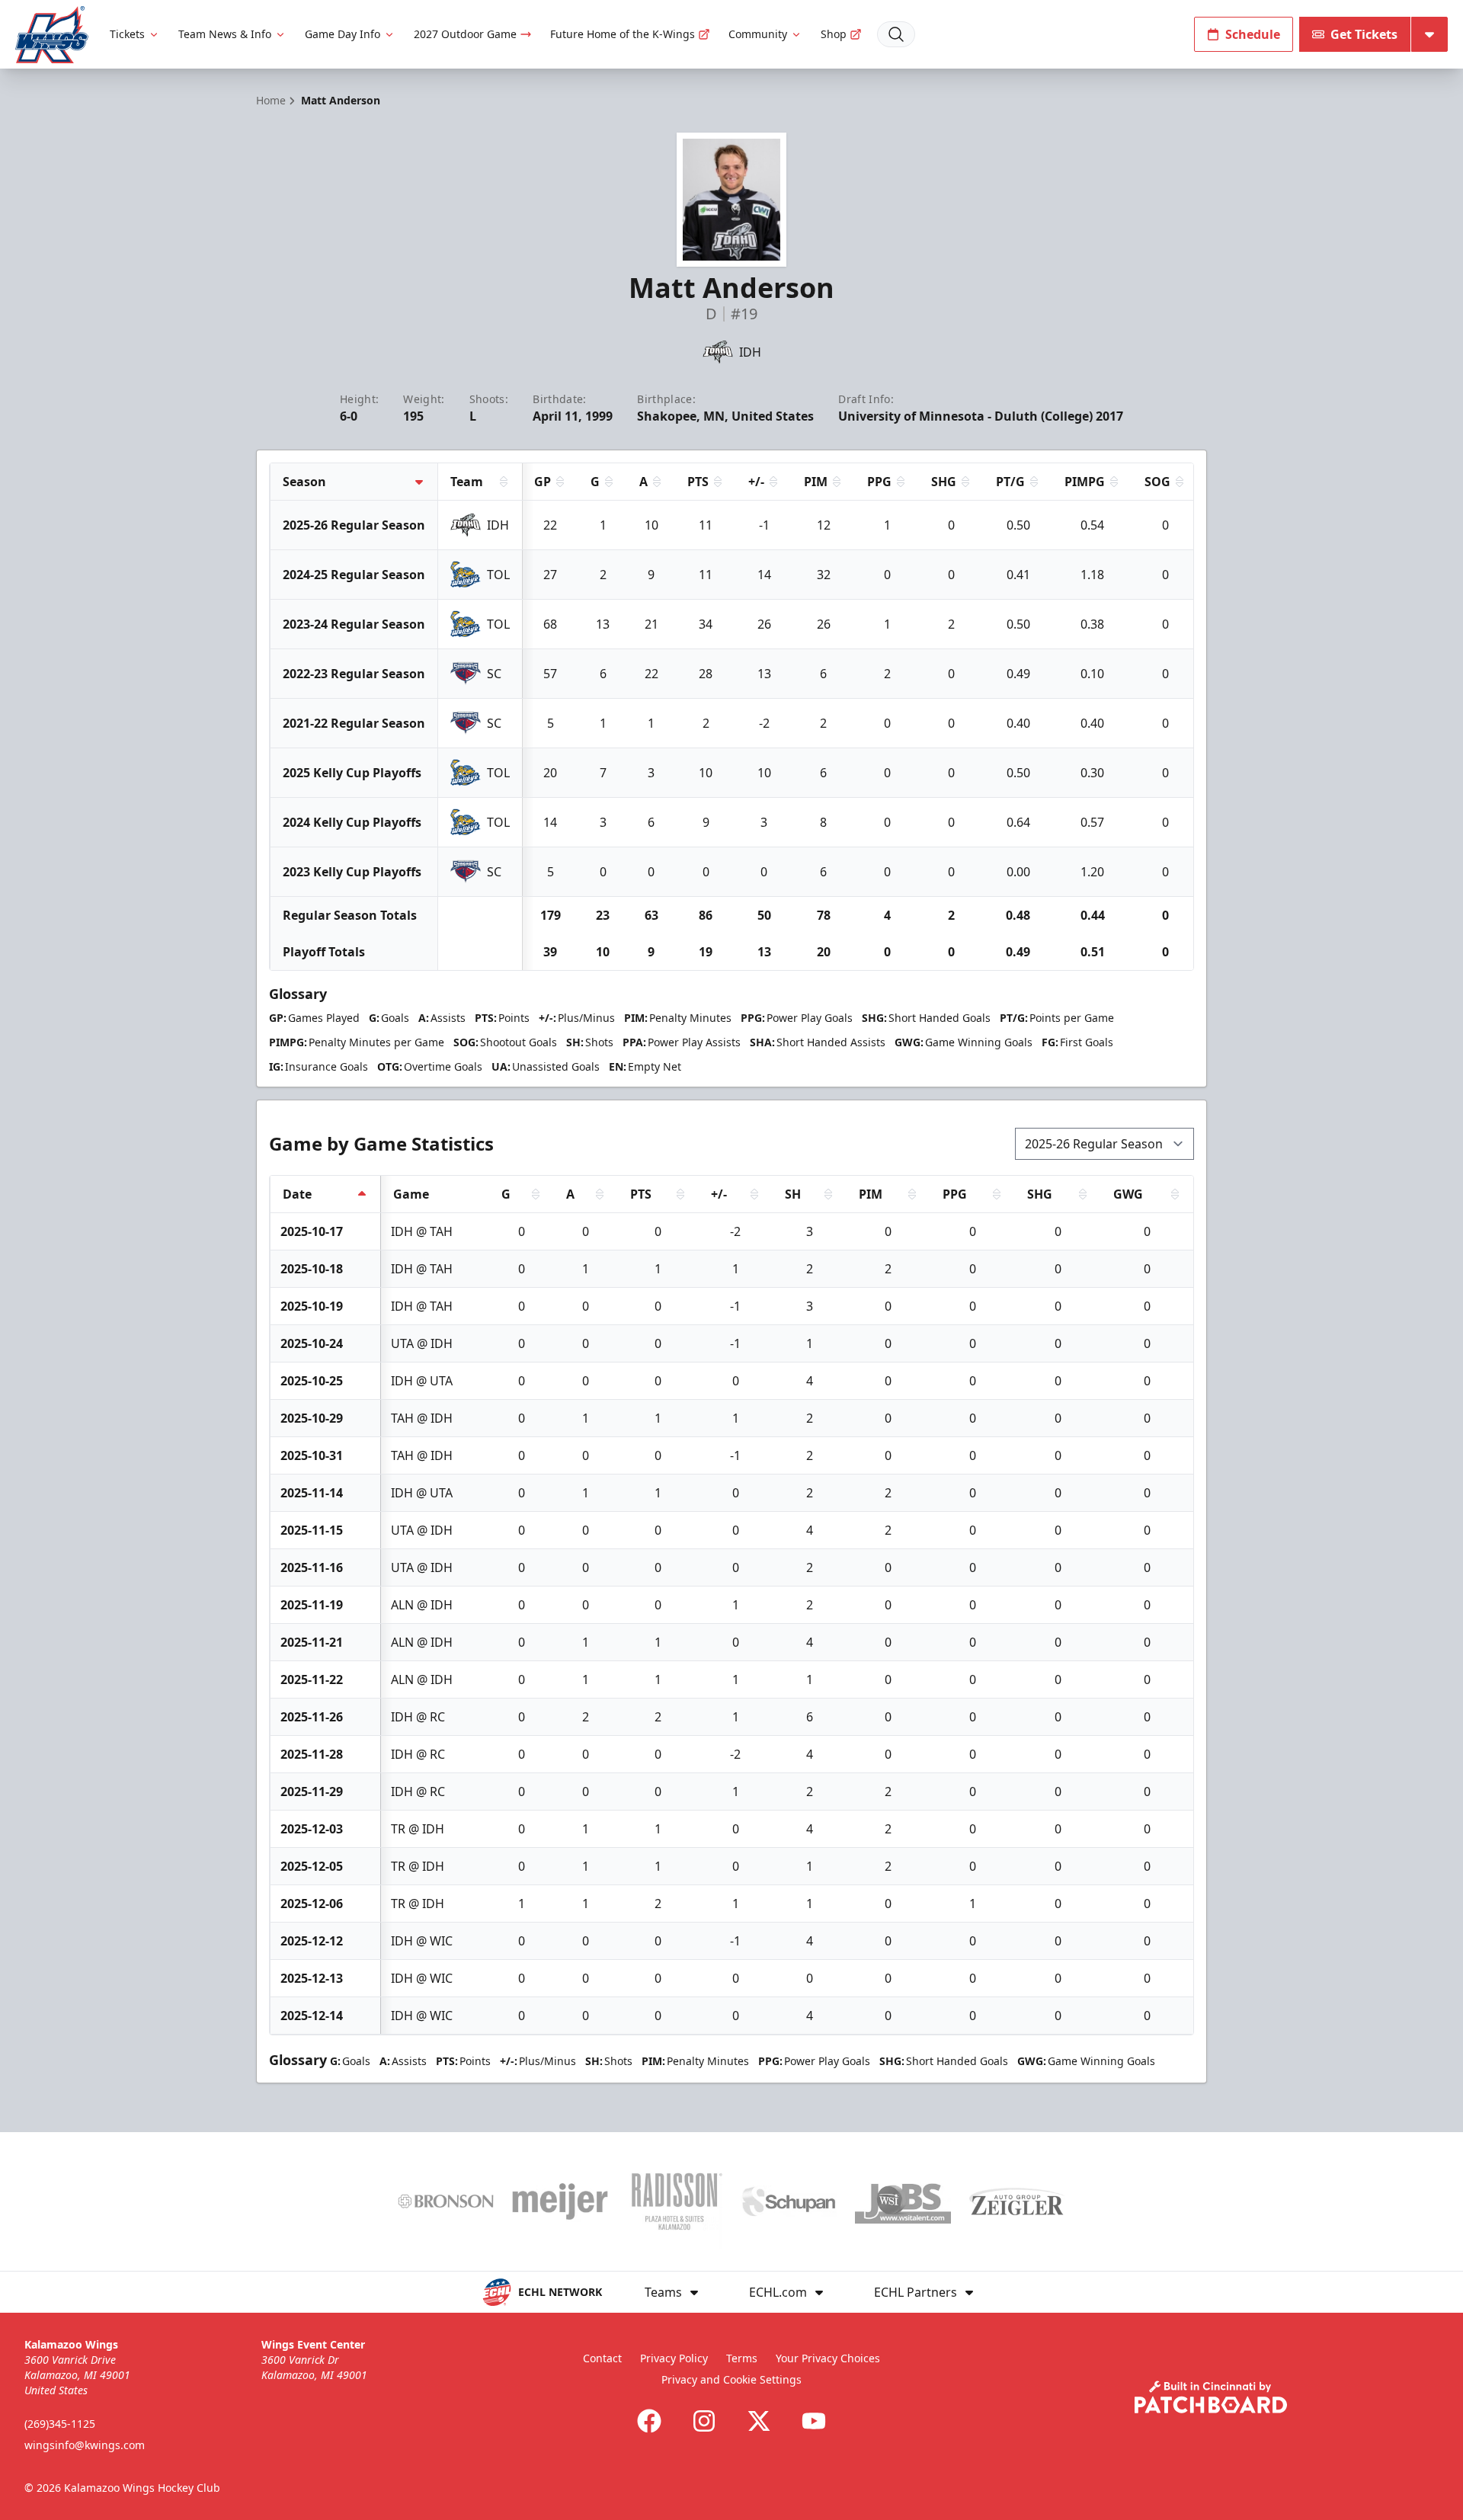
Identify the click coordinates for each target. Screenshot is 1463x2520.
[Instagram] (704, 2421)
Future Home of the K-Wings (623, 34)
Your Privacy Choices (828, 2358)
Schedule (1253, 34)
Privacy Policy (674, 2358)
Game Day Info (343, 34)
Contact (602, 2358)
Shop (834, 34)
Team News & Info (225, 34)
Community (758, 34)
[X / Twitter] (759, 2421)
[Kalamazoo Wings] (52, 35)
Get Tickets (1364, 34)
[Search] (896, 34)
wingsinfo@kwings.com (85, 2445)
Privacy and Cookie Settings (731, 2379)
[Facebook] (649, 2421)
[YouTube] (814, 2421)
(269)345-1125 (60, 2424)
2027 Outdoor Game (465, 34)
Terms (742, 2358)
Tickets (127, 34)
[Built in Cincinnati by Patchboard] (1211, 2397)
